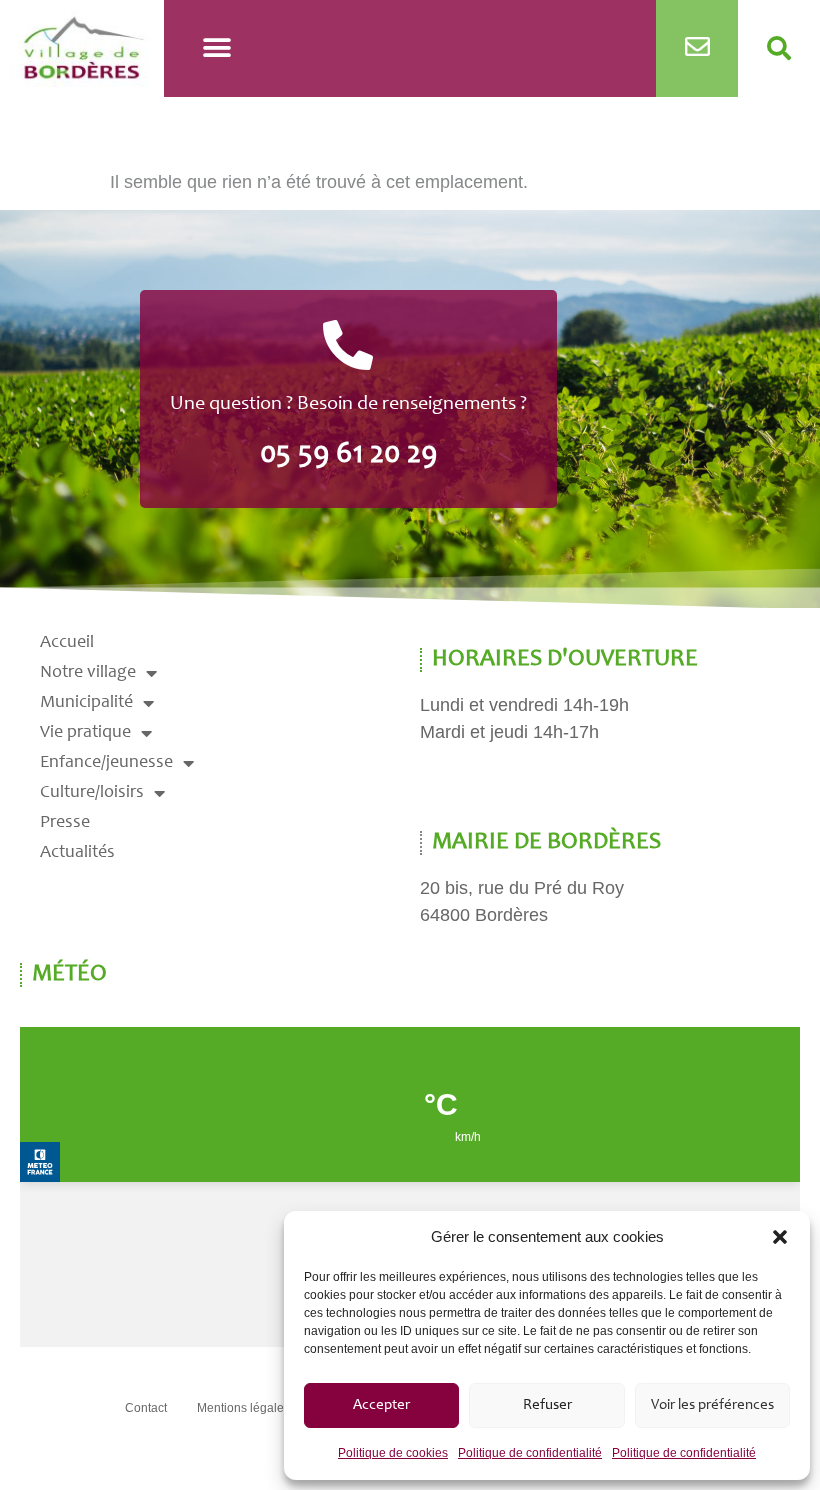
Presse (65, 823)
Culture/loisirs (92, 793)
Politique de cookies (393, 1453)
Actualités (77, 853)
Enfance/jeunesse (106, 763)
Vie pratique (85, 733)
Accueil (67, 643)
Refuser (547, 1405)
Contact (146, 1408)
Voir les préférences (712, 1405)
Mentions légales (243, 1408)
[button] (780, 1237)
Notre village (88, 673)
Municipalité (86, 703)
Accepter (381, 1405)
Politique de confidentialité (530, 1453)
